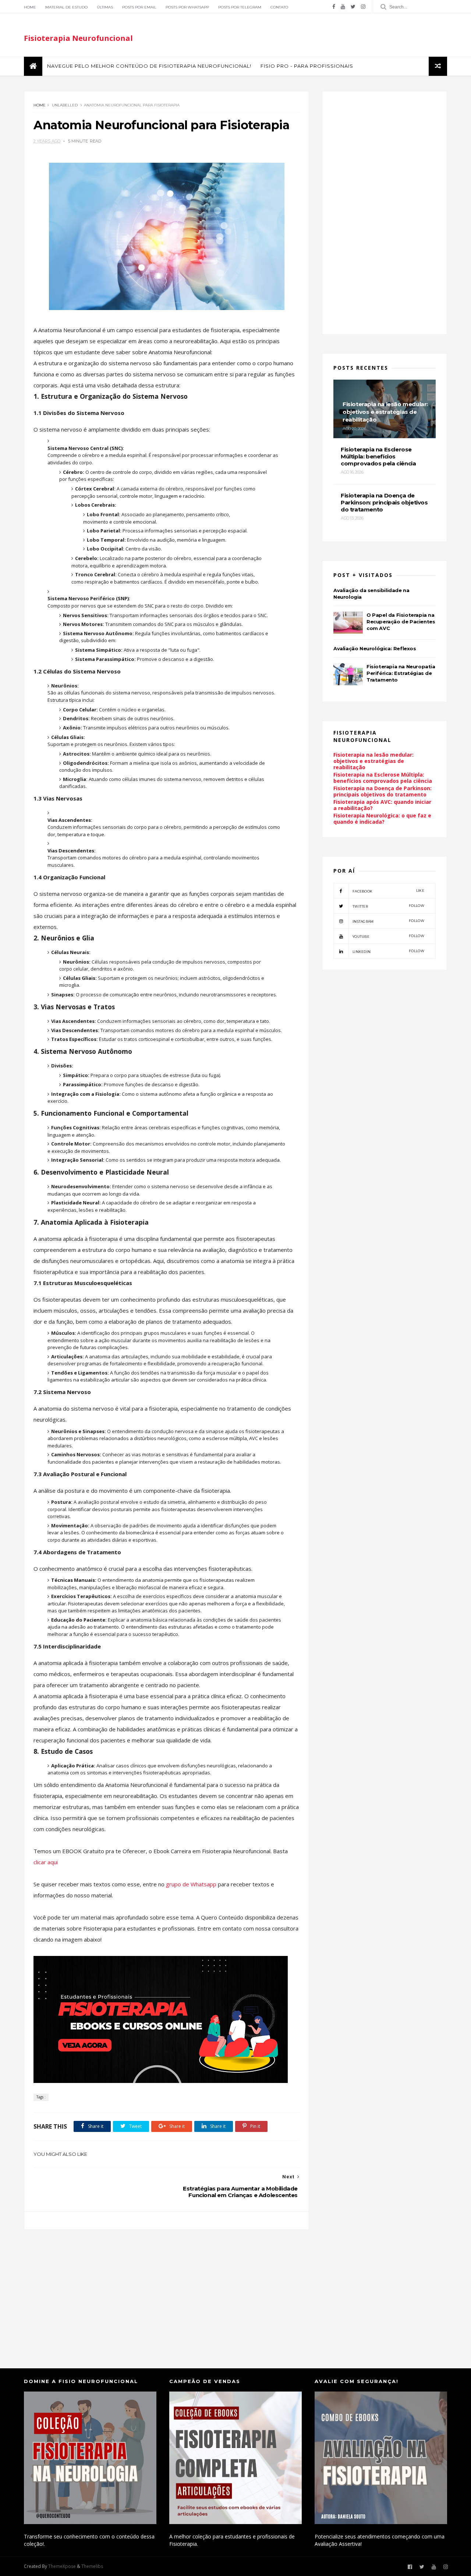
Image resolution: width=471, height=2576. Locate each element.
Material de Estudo (66, 7)
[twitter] (353, 7)
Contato (279, 7)
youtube (388, 936)
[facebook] (334, 7)
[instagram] (363, 7)
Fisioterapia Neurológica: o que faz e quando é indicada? (382, 819)
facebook (388, 891)
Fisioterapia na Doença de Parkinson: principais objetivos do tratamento (383, 791)
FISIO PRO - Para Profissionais (307, 66)
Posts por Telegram (240, 7)
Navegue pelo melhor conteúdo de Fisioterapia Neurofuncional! (149, 66)
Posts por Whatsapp (187, 7)
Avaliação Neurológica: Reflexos (375, 648)
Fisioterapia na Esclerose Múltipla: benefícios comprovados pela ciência (383, 778)
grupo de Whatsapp (192, 1884)
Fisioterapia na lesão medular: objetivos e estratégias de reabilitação (373, 761)
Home (30, 7)
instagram (388, 921)
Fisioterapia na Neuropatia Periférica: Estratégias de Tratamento (401, 673)
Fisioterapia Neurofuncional (78, 38)
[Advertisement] (167, 2292)
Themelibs (92, 2566)
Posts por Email (139, 7)
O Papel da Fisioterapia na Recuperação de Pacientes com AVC (401, 622)
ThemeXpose (62, 2566)
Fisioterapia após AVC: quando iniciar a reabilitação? (382, 805)
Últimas (105, 7)
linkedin (388, 951)
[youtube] (343, 7)
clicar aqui (46, 1862)
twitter (388, 906)
